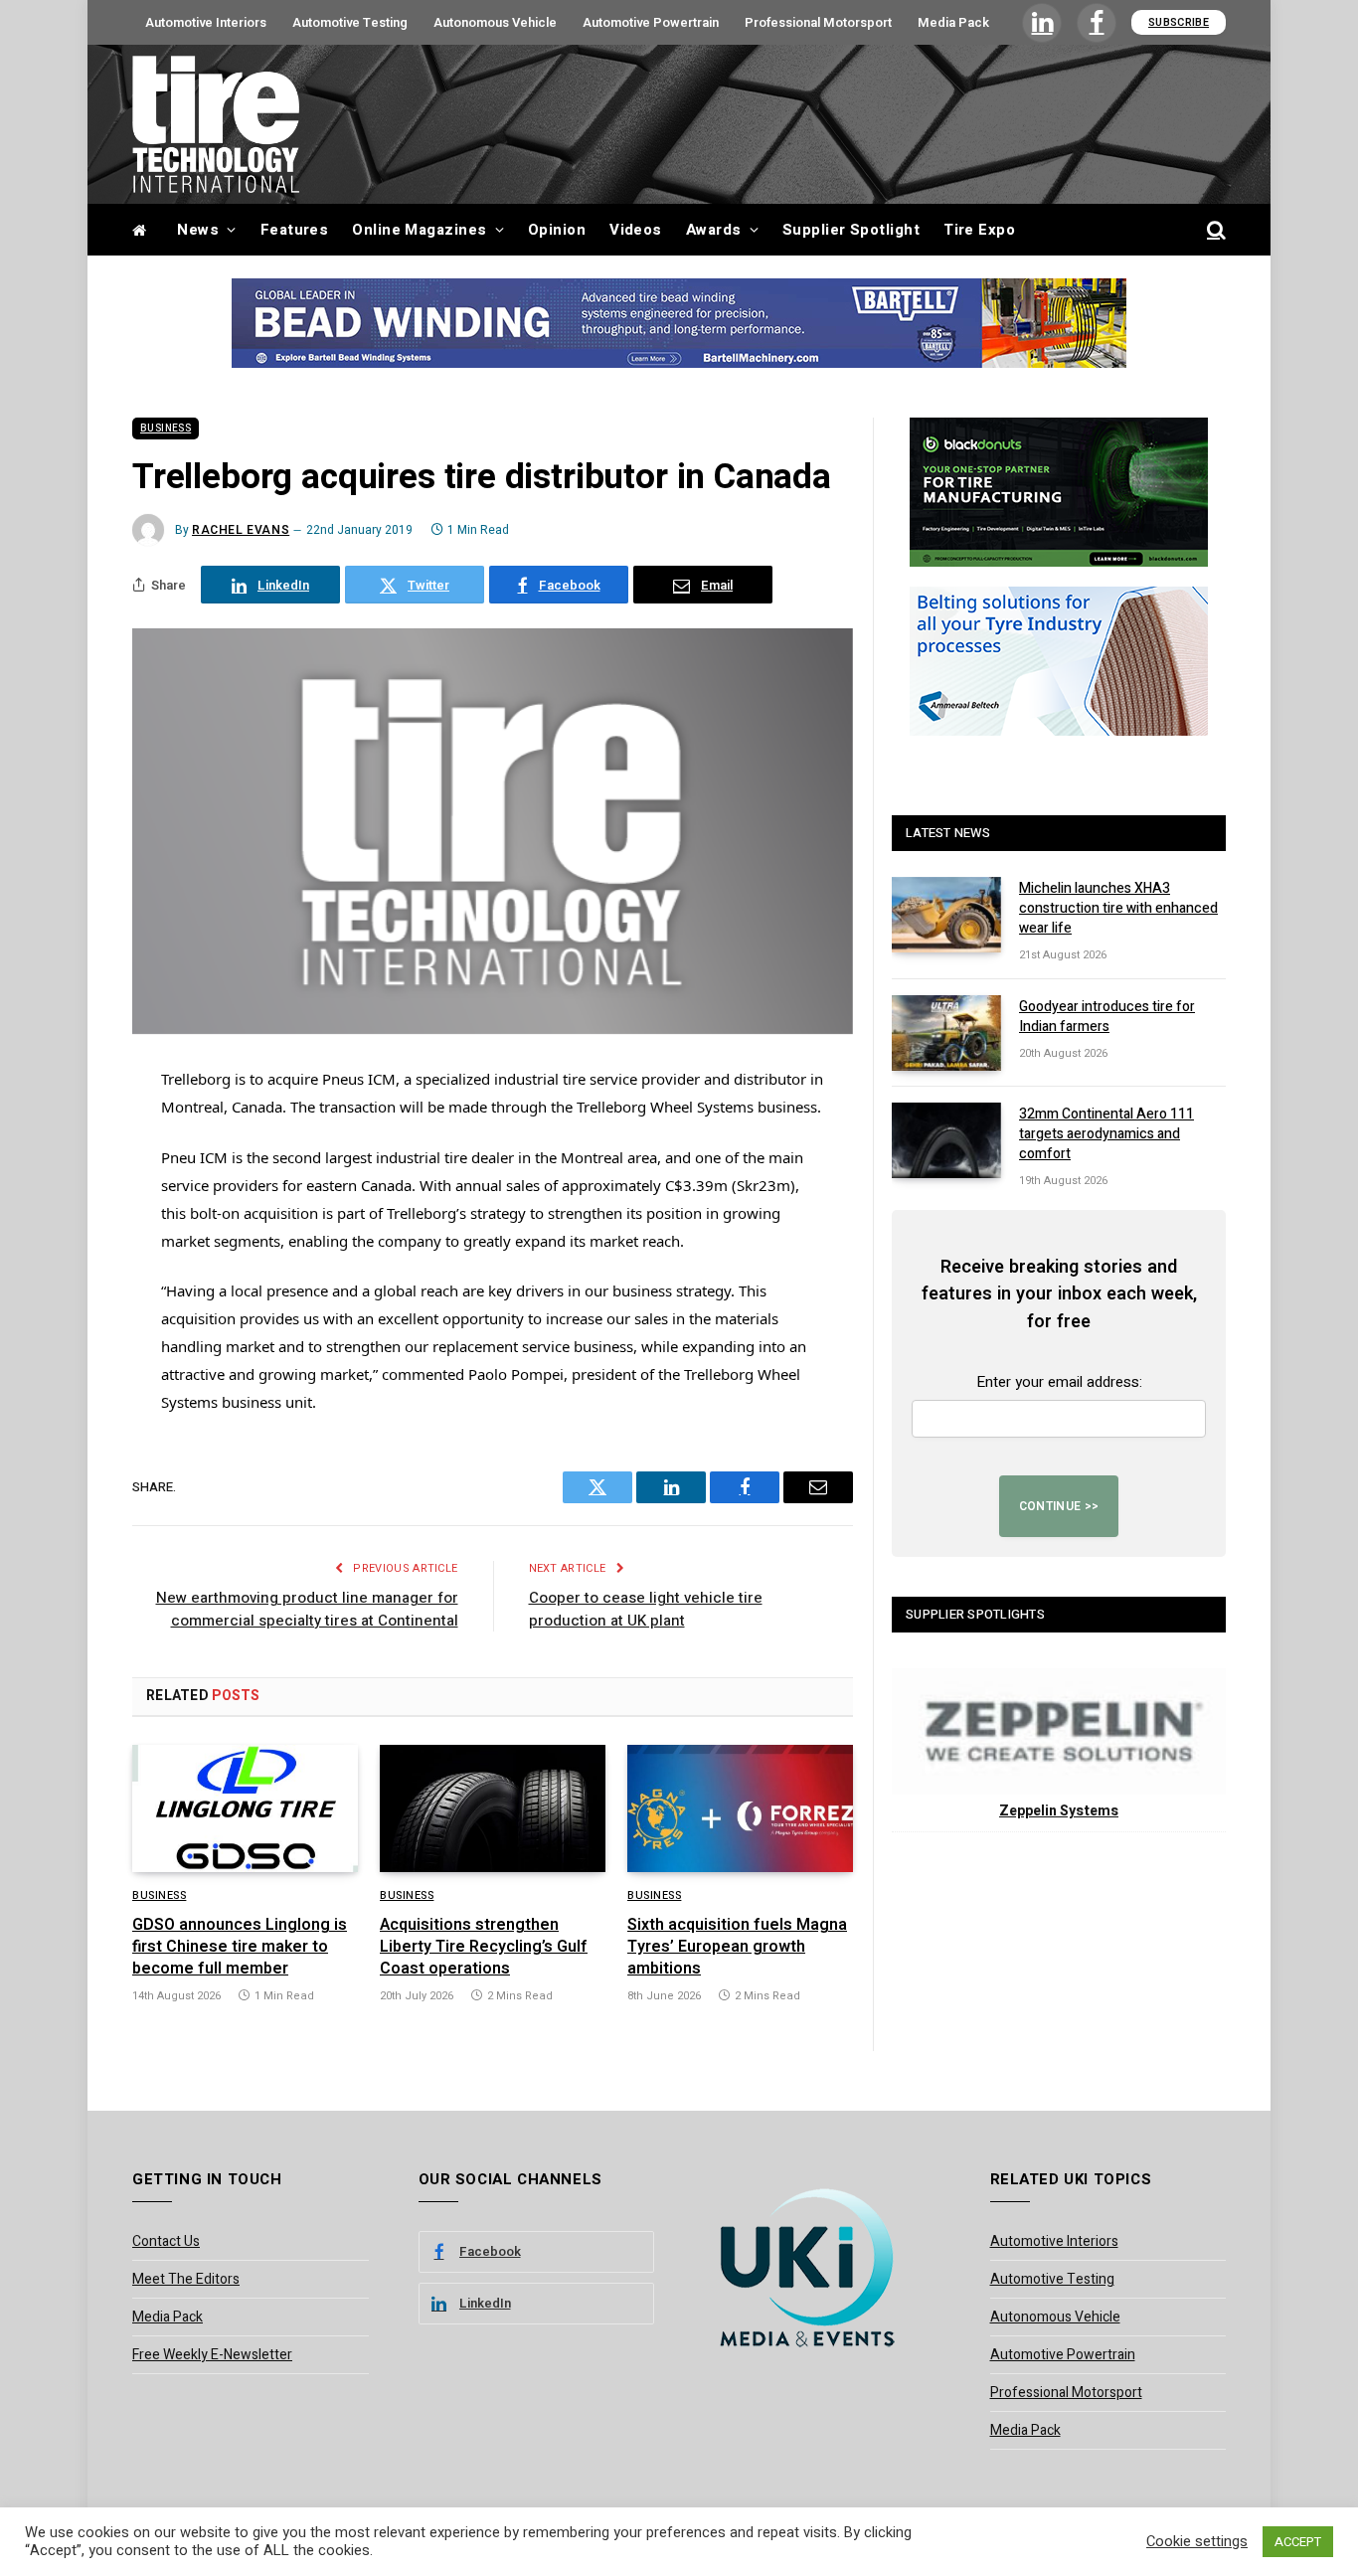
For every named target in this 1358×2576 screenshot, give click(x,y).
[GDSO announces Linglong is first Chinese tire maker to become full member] (245, 1808)
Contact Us (166, 2241)
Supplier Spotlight (851, 230)
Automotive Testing (350, 22)
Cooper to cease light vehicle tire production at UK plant (646, 1609)
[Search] (1214, 230)
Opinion (557, 230)
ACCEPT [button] (1298, 2542)
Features (295, 230)
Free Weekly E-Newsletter (212, 2355)
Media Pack (953, 22)
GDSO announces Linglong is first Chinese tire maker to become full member (240, 1947)
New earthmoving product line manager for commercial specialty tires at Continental (307, 1609)
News (198, 230)
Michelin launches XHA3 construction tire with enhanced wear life (1118, 909)
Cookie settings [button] (1197, 2542)
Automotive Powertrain (651, 22)
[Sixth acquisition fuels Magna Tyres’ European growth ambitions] (740, 1808)
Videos (636, 230)
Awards (714, 230)
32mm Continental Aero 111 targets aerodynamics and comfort (1106, 1134)
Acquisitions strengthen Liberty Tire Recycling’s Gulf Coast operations (484, 1947)
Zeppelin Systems (1059, 1811)
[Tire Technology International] (216, 124)
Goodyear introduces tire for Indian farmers (1107, 1017)
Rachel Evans (241, 530)
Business (166, 429)
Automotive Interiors (206, 22)
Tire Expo (979, 230)
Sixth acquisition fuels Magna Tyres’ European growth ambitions (737, 1947)
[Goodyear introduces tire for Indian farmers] (946, 1033)
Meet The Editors (186, 2279)
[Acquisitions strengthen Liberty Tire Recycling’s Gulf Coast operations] (493, 1808)
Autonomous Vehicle (495, 22)
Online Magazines (419, 230)
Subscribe (1179, 22)
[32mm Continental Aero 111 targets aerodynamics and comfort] (946, 1140)
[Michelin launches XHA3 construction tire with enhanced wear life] (946, 915)
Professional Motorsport (818, 22)
